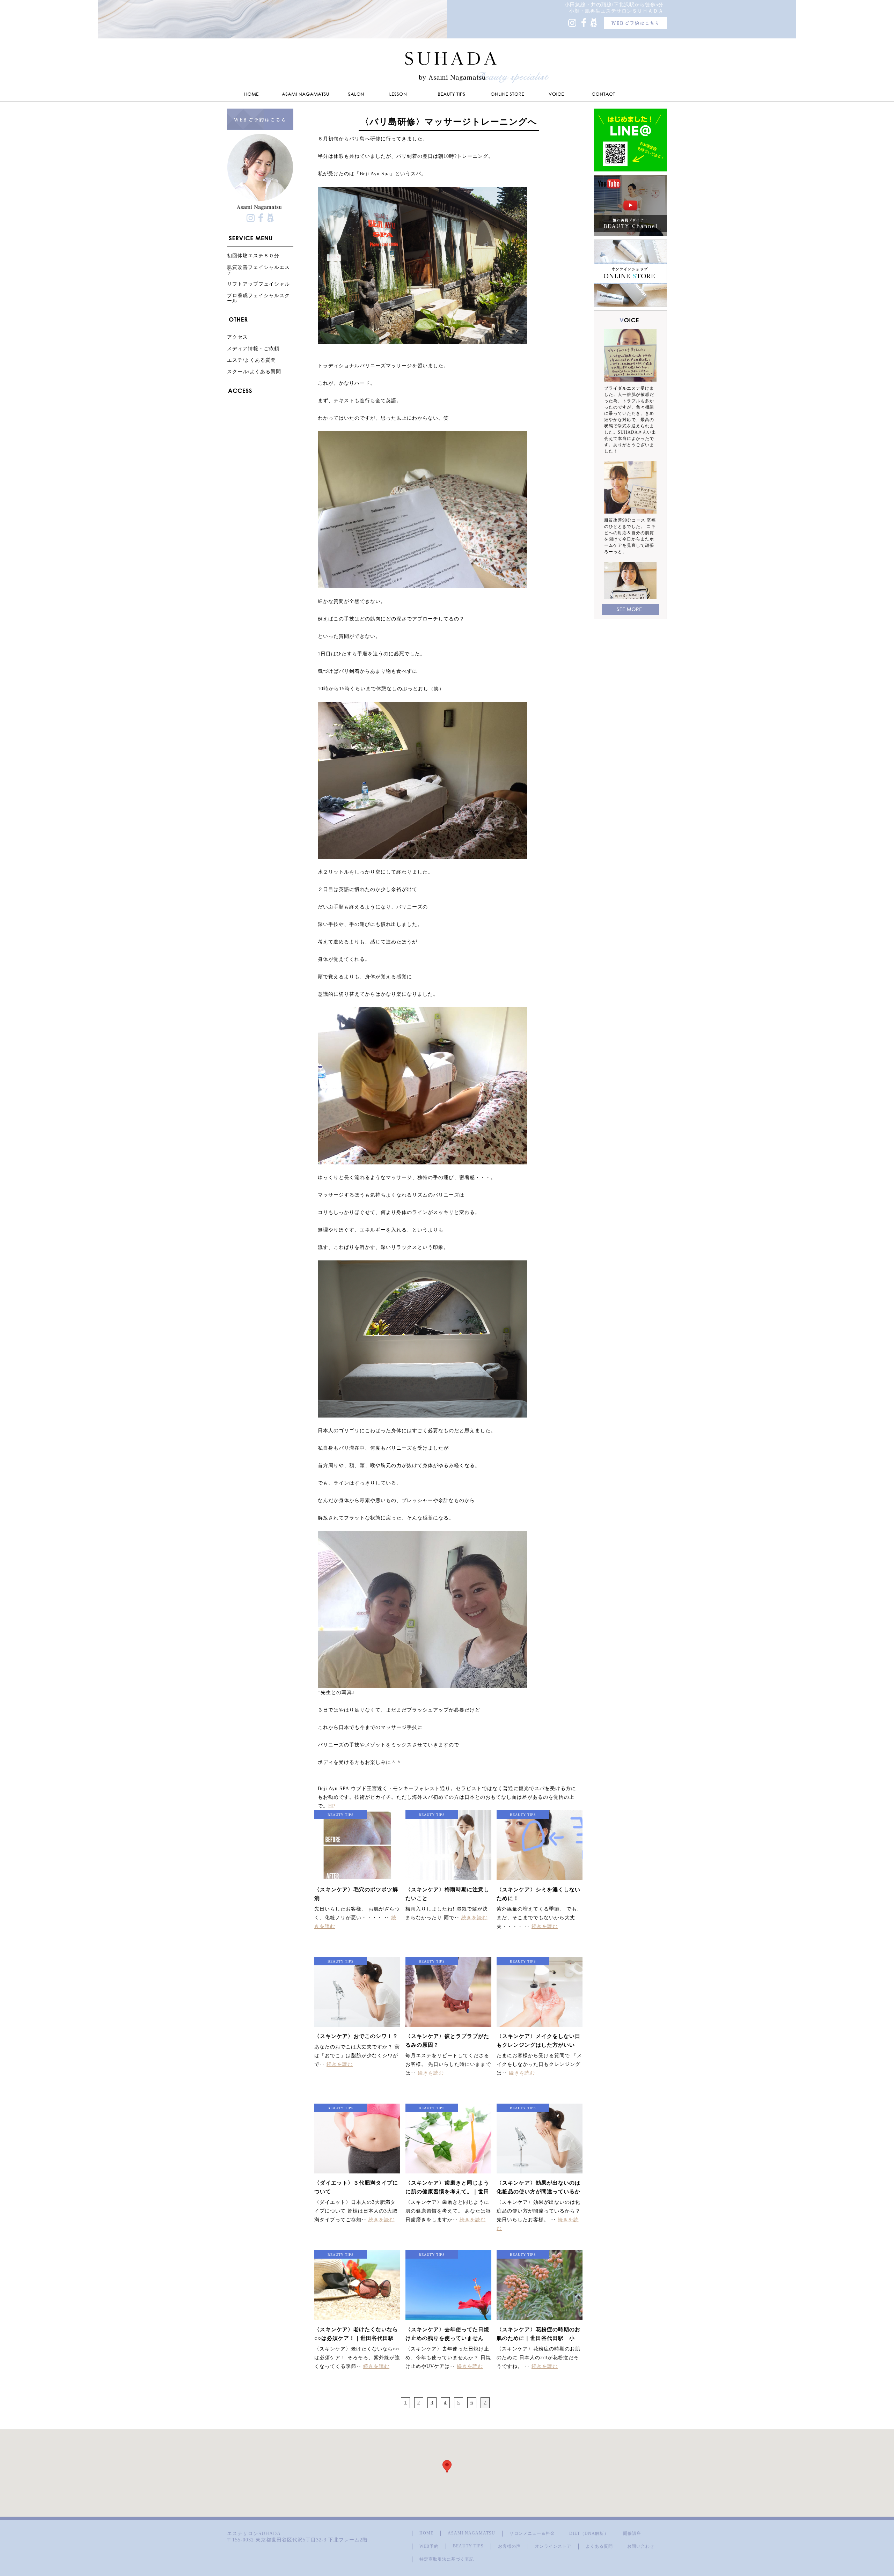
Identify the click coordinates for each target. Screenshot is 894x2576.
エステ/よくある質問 (251, 360)
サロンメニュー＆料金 (532, 2533)
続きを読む (474, 1918)
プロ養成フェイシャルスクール (258, 298)
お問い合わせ (641, 2546)
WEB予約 (429, 2546)
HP (332, 1806)
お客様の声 (509, 2546)
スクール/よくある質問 (254, 372)
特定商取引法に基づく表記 (447, 2559)
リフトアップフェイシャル (258, 284)
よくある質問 (599, 2546)
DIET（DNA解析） (589, 2533)
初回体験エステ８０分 (253, 256)
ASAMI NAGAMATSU (471, 2533)
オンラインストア (553, 2546)
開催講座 (632, 2533)
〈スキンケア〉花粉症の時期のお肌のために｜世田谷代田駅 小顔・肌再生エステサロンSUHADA (540, 2338)
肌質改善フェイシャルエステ (258, 270)
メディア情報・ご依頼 (253, 349)
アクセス (237, 337)
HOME (426, 2533)
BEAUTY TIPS (468, 2546)
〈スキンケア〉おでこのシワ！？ (356, 2036)
